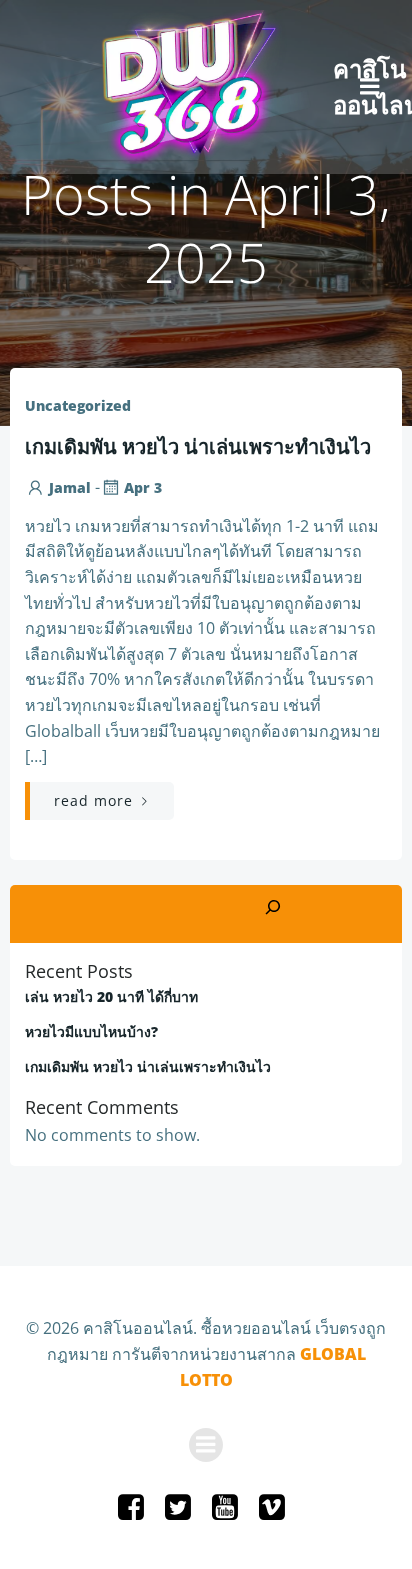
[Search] (273, 908)
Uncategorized (78, 405)
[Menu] (370, 87)
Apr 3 (143, 487)
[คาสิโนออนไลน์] (179, 87)
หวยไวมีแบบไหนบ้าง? (91, 1031)
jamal (70, 487)
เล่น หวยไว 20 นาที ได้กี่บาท (111, 996)
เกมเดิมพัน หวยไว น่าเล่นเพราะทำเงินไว (148, 1066)
